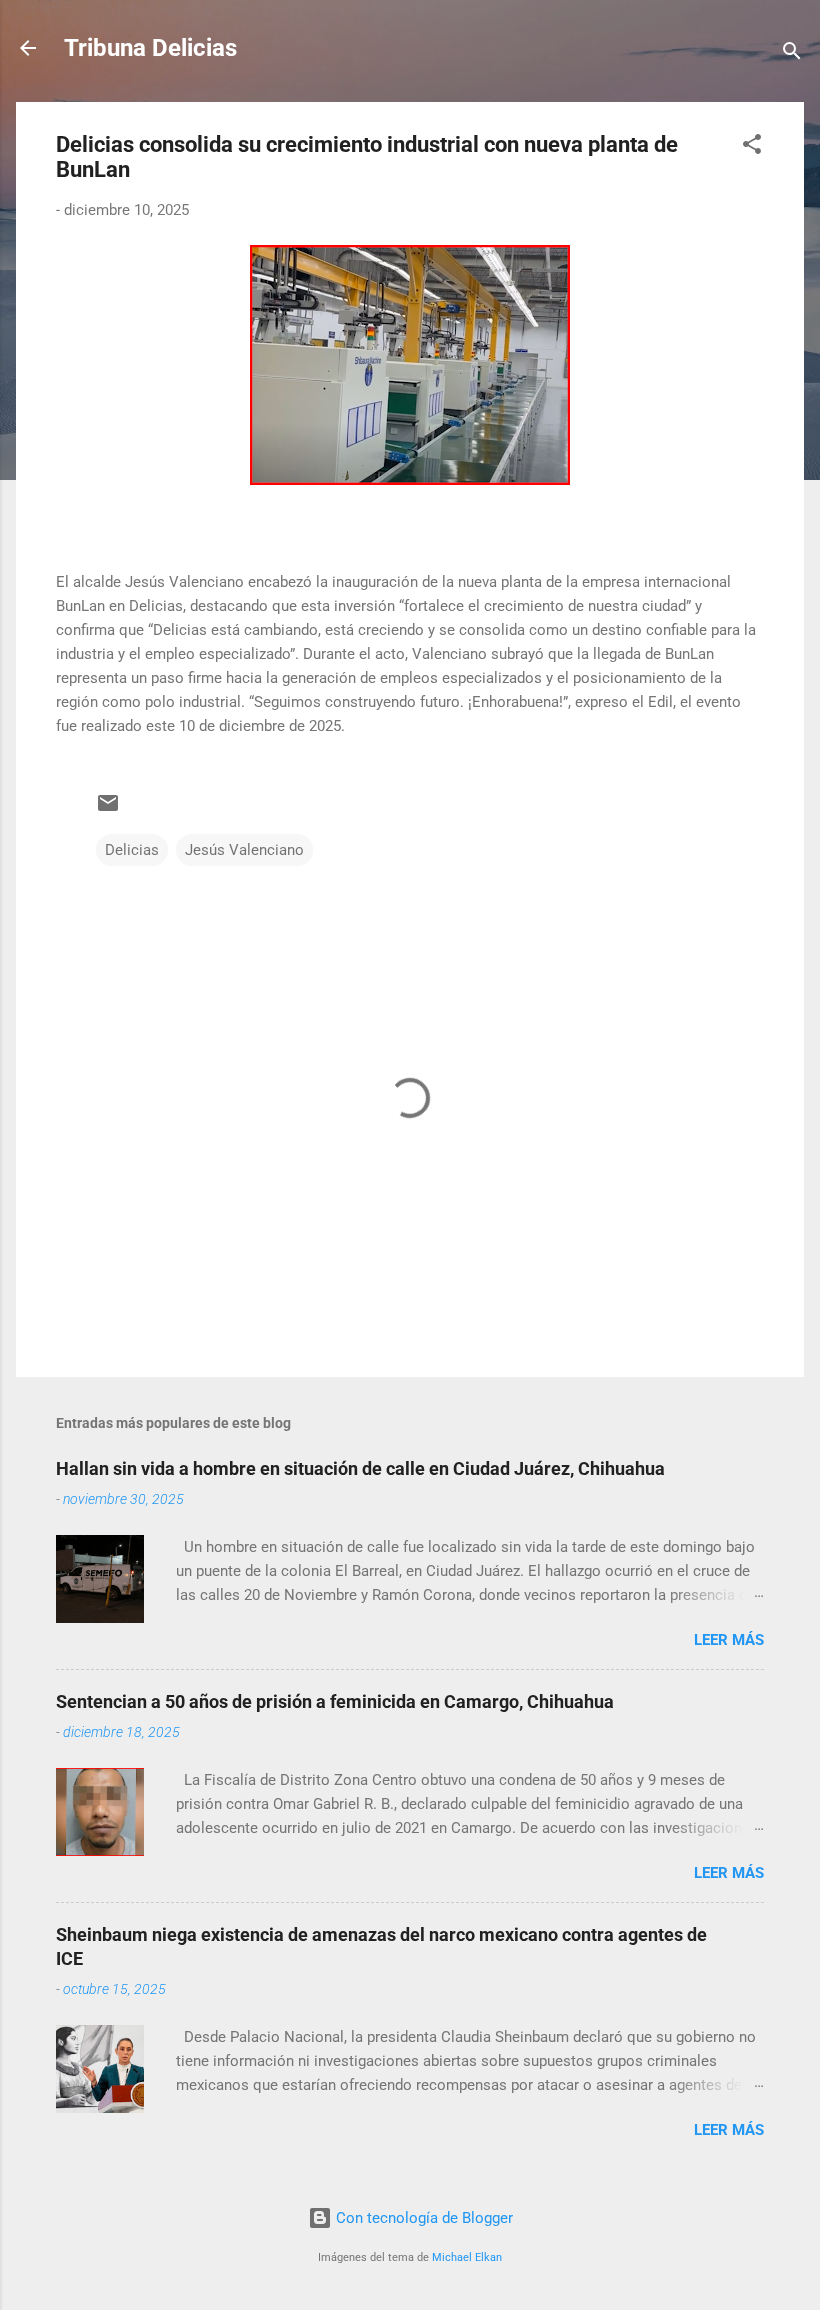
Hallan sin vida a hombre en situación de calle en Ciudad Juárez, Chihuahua (360, 1468)
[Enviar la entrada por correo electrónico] (108, 810)
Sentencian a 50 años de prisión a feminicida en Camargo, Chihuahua (335, 1701)
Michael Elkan (467, 2257)
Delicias (132, 850)
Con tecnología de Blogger (422, 2218)
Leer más (729, 1640)
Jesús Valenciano (244, 850)
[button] (752, 147)
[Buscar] (792, 54)
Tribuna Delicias (150, 48)
